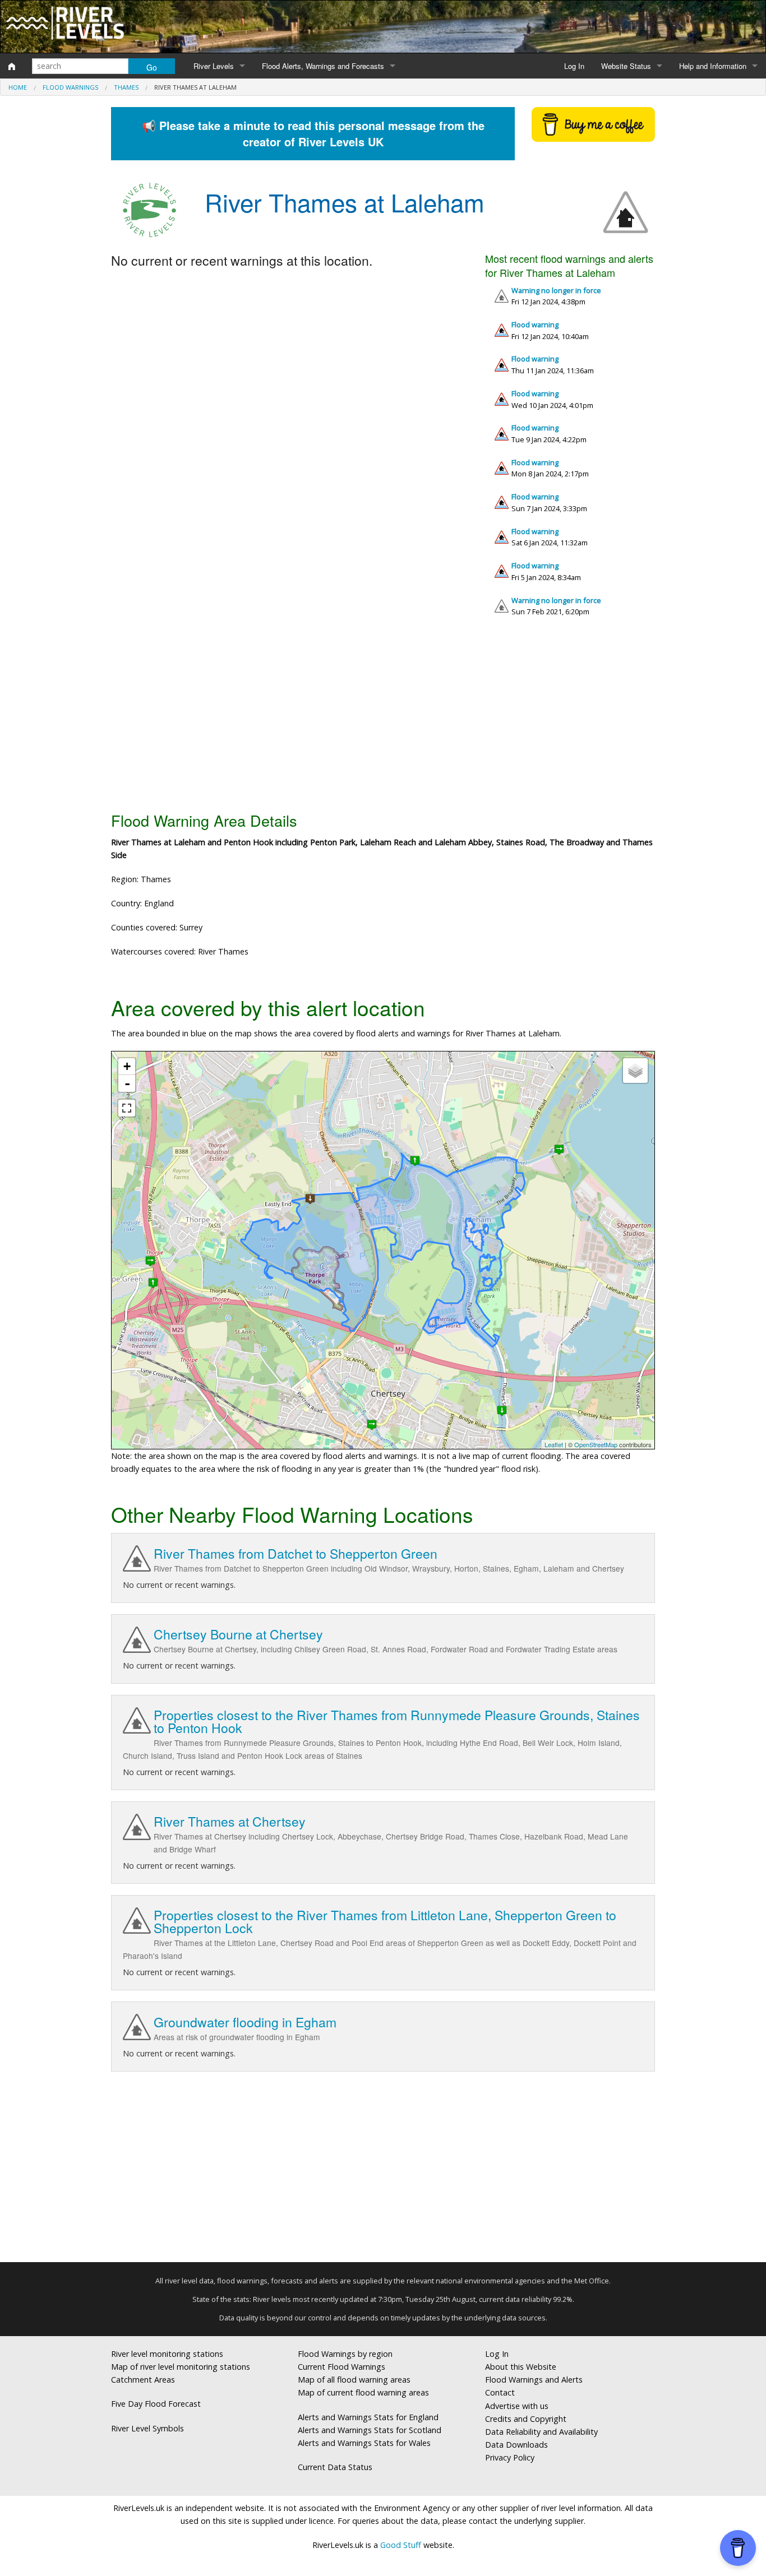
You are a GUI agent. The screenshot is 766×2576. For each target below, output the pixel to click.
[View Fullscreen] (127, 1108)
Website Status (626, 66)
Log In (574, 66)
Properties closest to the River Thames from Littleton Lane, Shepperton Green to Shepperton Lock (385, 1921)
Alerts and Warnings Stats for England (368, 2417)
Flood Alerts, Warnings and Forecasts (323, 66)
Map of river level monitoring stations (181, 2367)
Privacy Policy (510, 2457)
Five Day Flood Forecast (156, 2404)
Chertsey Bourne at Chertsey (238, 1634)
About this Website (521, 2367)
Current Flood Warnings (342, 2367)
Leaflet (554, 1444)
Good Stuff (401, 2545)
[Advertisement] (383, 719)
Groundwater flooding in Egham (245, 2022)
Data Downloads (516, 2445)
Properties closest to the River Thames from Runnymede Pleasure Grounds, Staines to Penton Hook (397, 1721)
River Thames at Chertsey (230, 1821)
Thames (126, 87)
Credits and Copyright (526, 2419)
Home (18, 87)
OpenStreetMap (596, 1444)
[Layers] (635, 1071)
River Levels (214, 66)
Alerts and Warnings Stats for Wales (364, 2443)
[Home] (12, 66)
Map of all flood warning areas (354, 2380)
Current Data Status (335, 2467)
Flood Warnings (70, 87)
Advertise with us (517, 2406)
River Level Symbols (147, 2428)
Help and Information (713, 66)
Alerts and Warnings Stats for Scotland (370, 2430)
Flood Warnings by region (345, 2354)
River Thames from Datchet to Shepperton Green (296, 1553)
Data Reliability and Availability (541, 2432)
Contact (500, 2392)
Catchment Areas (143, 2380)
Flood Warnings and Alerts (534, 2380)
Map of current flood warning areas (363, 2392)
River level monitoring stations (167, 2354)
